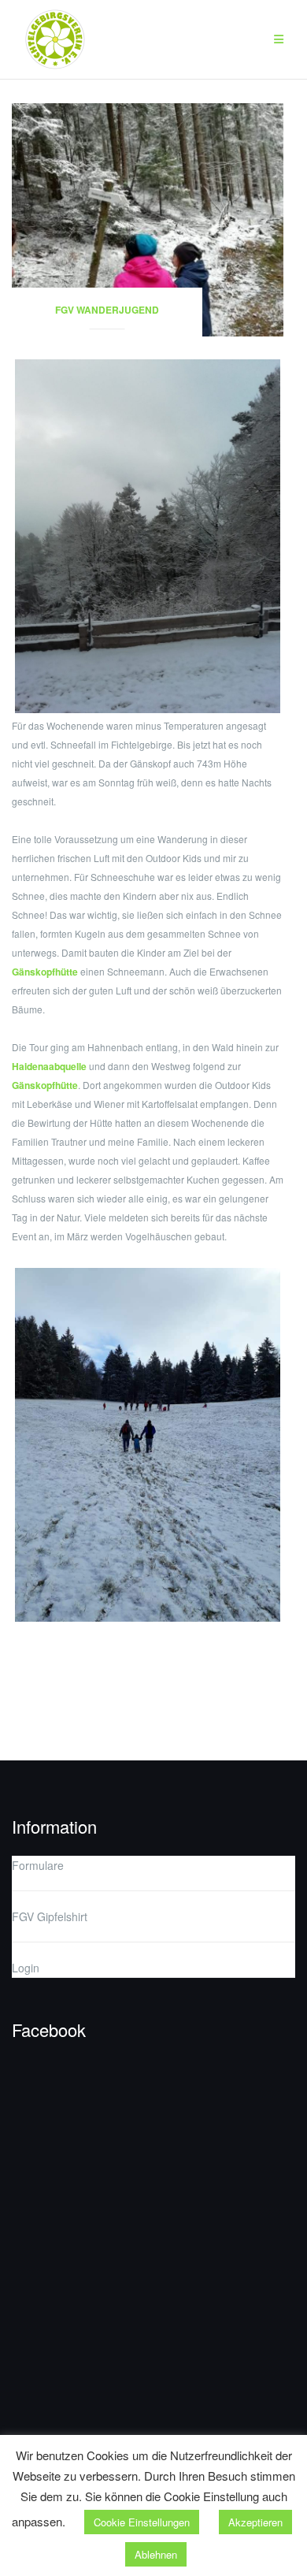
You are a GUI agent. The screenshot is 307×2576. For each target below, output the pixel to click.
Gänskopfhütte (45, 972)
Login (26, 1968)
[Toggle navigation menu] (279, 40)
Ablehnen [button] (156, 2554)
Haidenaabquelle (49, 1066)
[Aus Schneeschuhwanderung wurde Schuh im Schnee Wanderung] (148, 218)
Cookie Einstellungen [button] (142, 2522)
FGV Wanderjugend (107, 310)
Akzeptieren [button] (255, 2522)
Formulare (38, 1865)
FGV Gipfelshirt (50, 1916)
